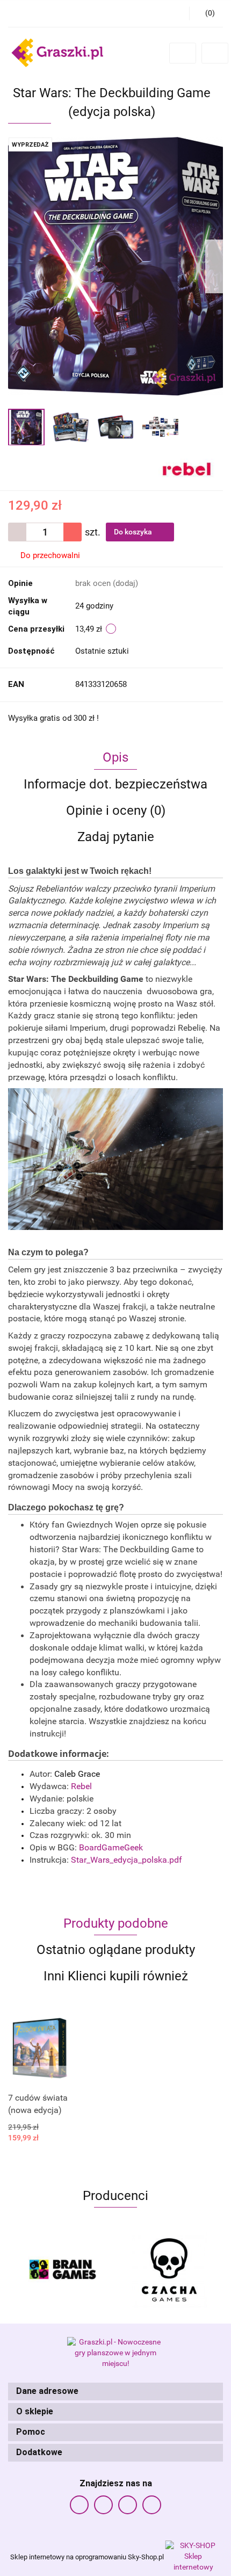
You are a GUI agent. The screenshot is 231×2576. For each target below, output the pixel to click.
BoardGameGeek (111, 1847)
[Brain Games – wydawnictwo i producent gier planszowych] (62, 2270)
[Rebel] (187, 467)
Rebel (81, 1786)
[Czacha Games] (169, 2270)
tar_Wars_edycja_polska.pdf (127, 1860)
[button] (115, 2392)
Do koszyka (134, 532)
